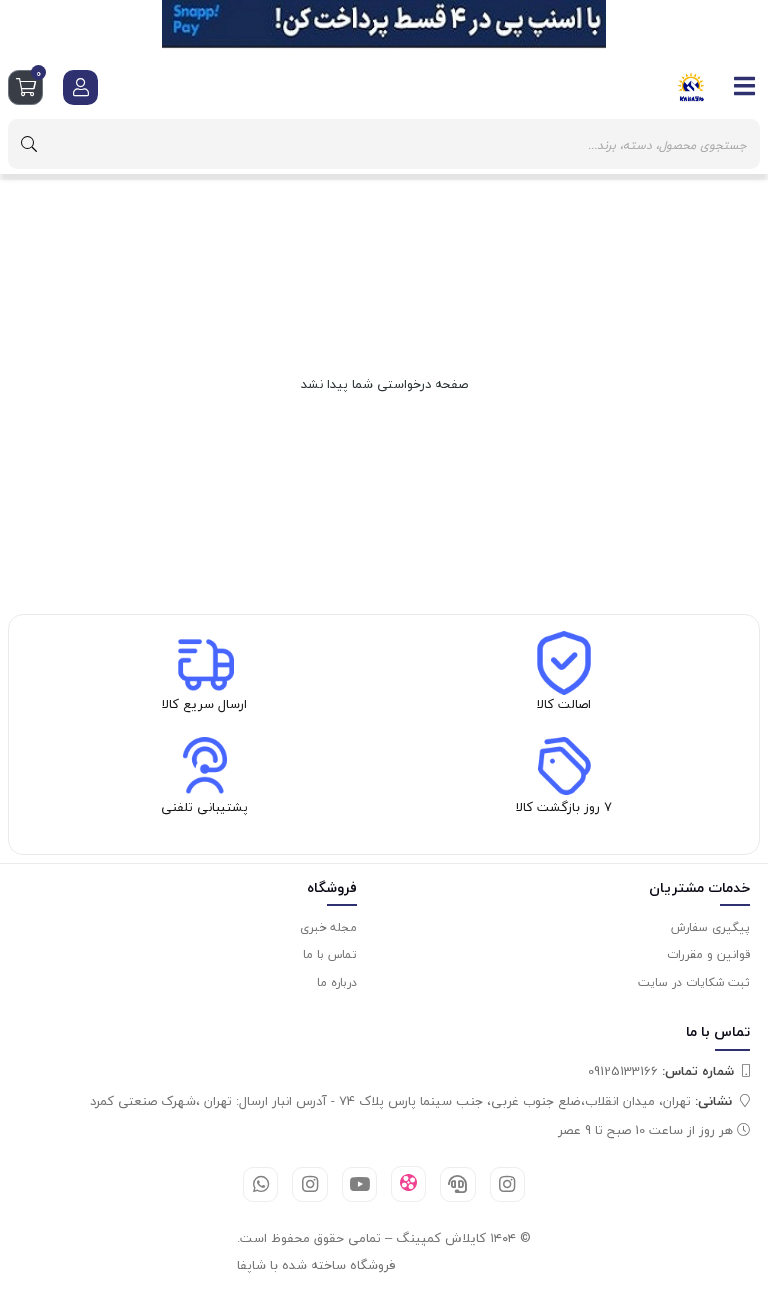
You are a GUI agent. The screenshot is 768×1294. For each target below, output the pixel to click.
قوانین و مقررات (708, 954)
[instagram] (507, 1184)
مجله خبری (328, 927)
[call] (457, 1184)
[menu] (745, 86)
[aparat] (408, 1184)
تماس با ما (330, 954)
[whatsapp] (260, 1184)
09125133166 (661, 1071)
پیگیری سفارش (710, 927)
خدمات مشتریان (699, 887)
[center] (29, 144)
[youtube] (359, 1184)
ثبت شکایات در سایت (694, 982)
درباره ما (337, 982)
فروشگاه (332, 887)
